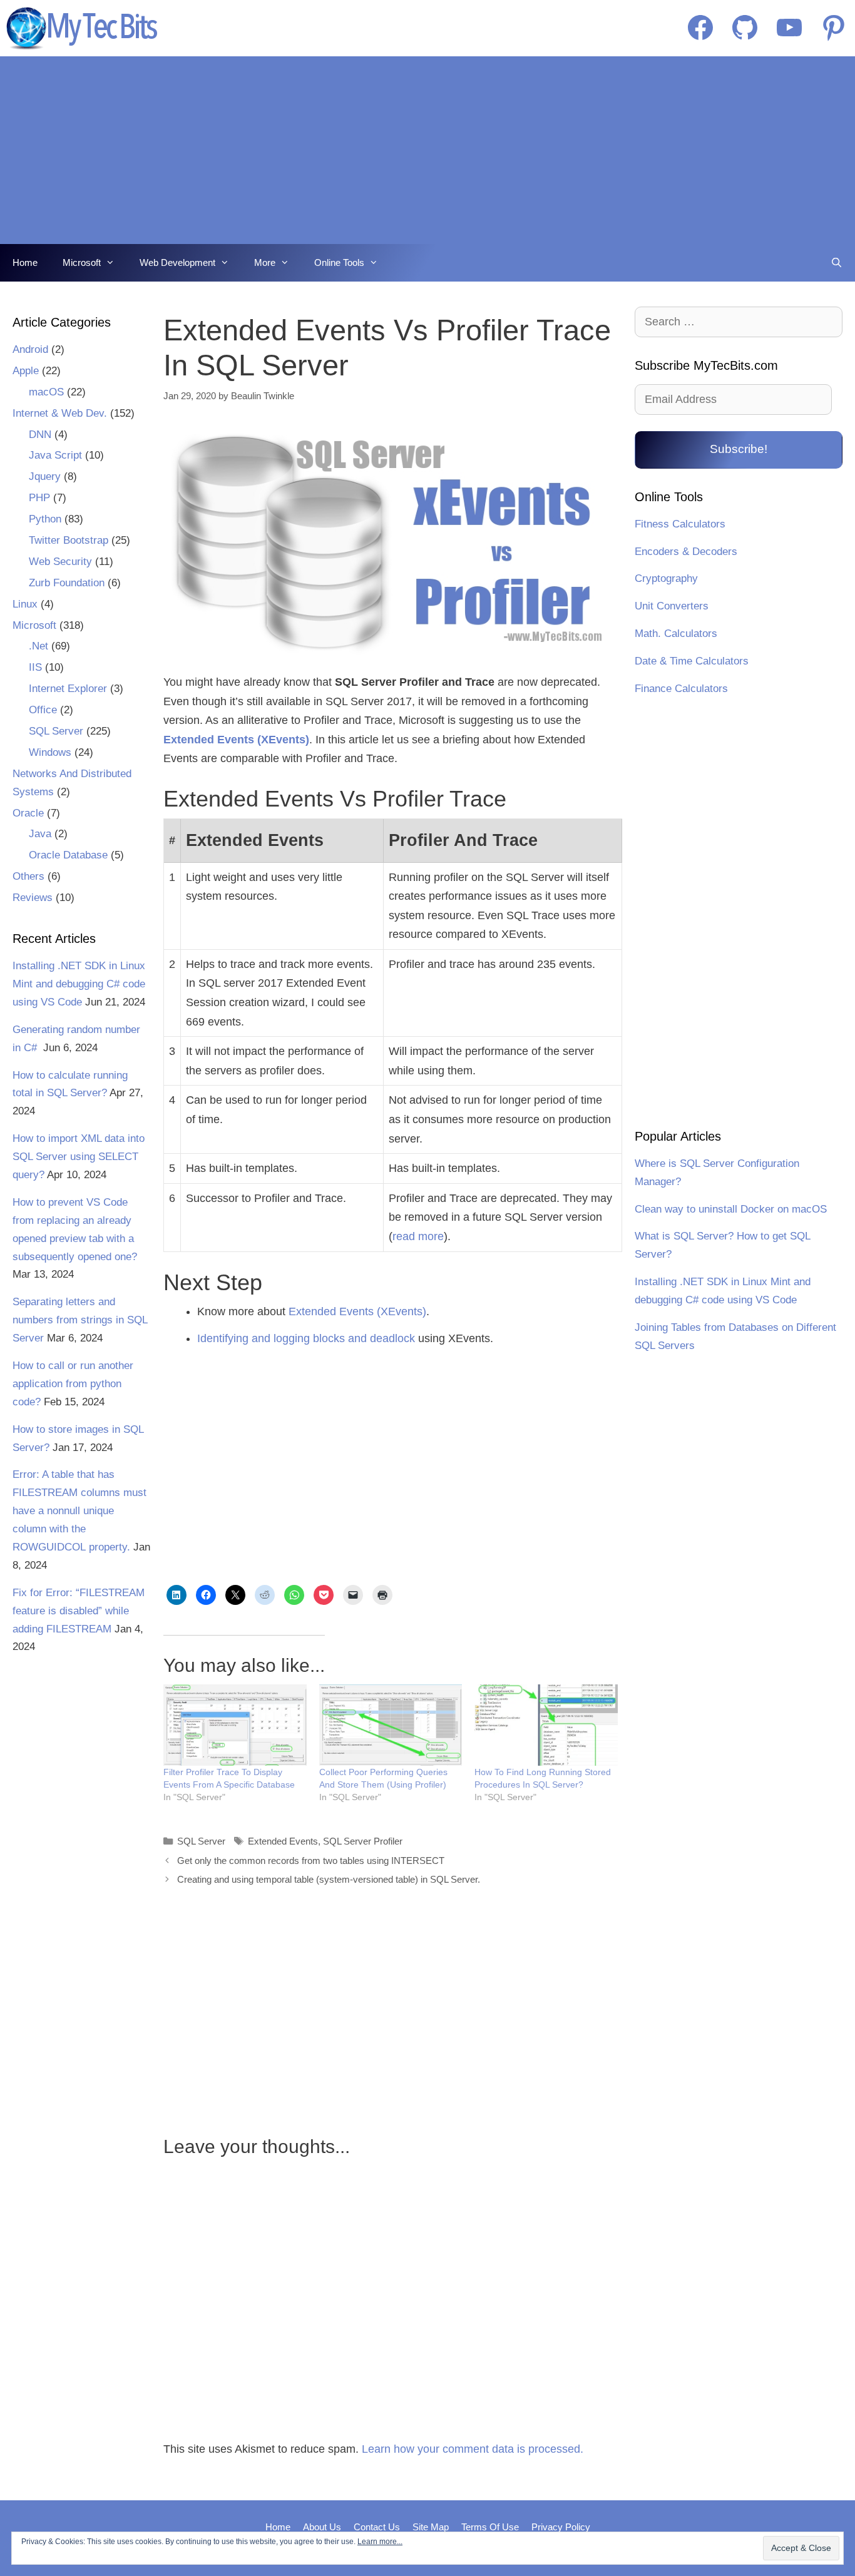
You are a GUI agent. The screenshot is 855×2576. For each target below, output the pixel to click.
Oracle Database (68, 855)
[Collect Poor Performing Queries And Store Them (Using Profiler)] (391, 1725)
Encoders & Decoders (686, 552)
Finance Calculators (681, 689)
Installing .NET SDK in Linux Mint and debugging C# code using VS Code (79, 984)
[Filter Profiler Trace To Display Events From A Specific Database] (235, 1725)
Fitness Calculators (680, 524)
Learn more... (380, 2542)
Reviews (33, 898)
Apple (26, 371)
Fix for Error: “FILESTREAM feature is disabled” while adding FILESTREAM (79, 1611)
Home (25, 262)
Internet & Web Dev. (60, 413)
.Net (38, 646)
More (265, 262)
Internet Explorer (68, 689)
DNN (40, 435)
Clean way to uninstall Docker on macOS (731, 1209)
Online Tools (339, 262)
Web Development (177, 262)
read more (418, 1236)
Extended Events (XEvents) (357, 1311)
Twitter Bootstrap (69, 540)
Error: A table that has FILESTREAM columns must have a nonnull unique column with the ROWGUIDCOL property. (79, 1511)
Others (28, 876)
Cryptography (666, 578)
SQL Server (201, 1841)
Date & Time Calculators (692, 661)
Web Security (60, 562)
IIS (35, 667)
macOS (46, 392)
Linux (25, 604)
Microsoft (82, 262)
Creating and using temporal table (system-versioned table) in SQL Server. (329, 1879)
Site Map (431, 2527)
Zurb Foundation (67, 583)
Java (40, 834)
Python (45, 519)
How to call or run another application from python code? (73, 1384)
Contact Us (377, 2527)
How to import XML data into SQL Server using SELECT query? (79, 1157)
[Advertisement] (427, 150)
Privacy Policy (561, 2527)
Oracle (28, 813)
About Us (322, 2527)
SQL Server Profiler (363, 1841)
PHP (39, 498)
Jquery (45, 476)
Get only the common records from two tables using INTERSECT (311, 1861)
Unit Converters (672, 606)
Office (43, 710)
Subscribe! (739, 449)
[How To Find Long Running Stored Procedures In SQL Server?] (546, 1725)
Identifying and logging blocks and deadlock (306, 1338)
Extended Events (283, 1841)
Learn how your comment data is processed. (473, 2449)
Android (30, 349)
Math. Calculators (676, 634)
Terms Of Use (490, 2527)
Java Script (55, 455)
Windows (50, 752)
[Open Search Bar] (837, 263)
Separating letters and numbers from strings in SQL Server (80, 1320)
